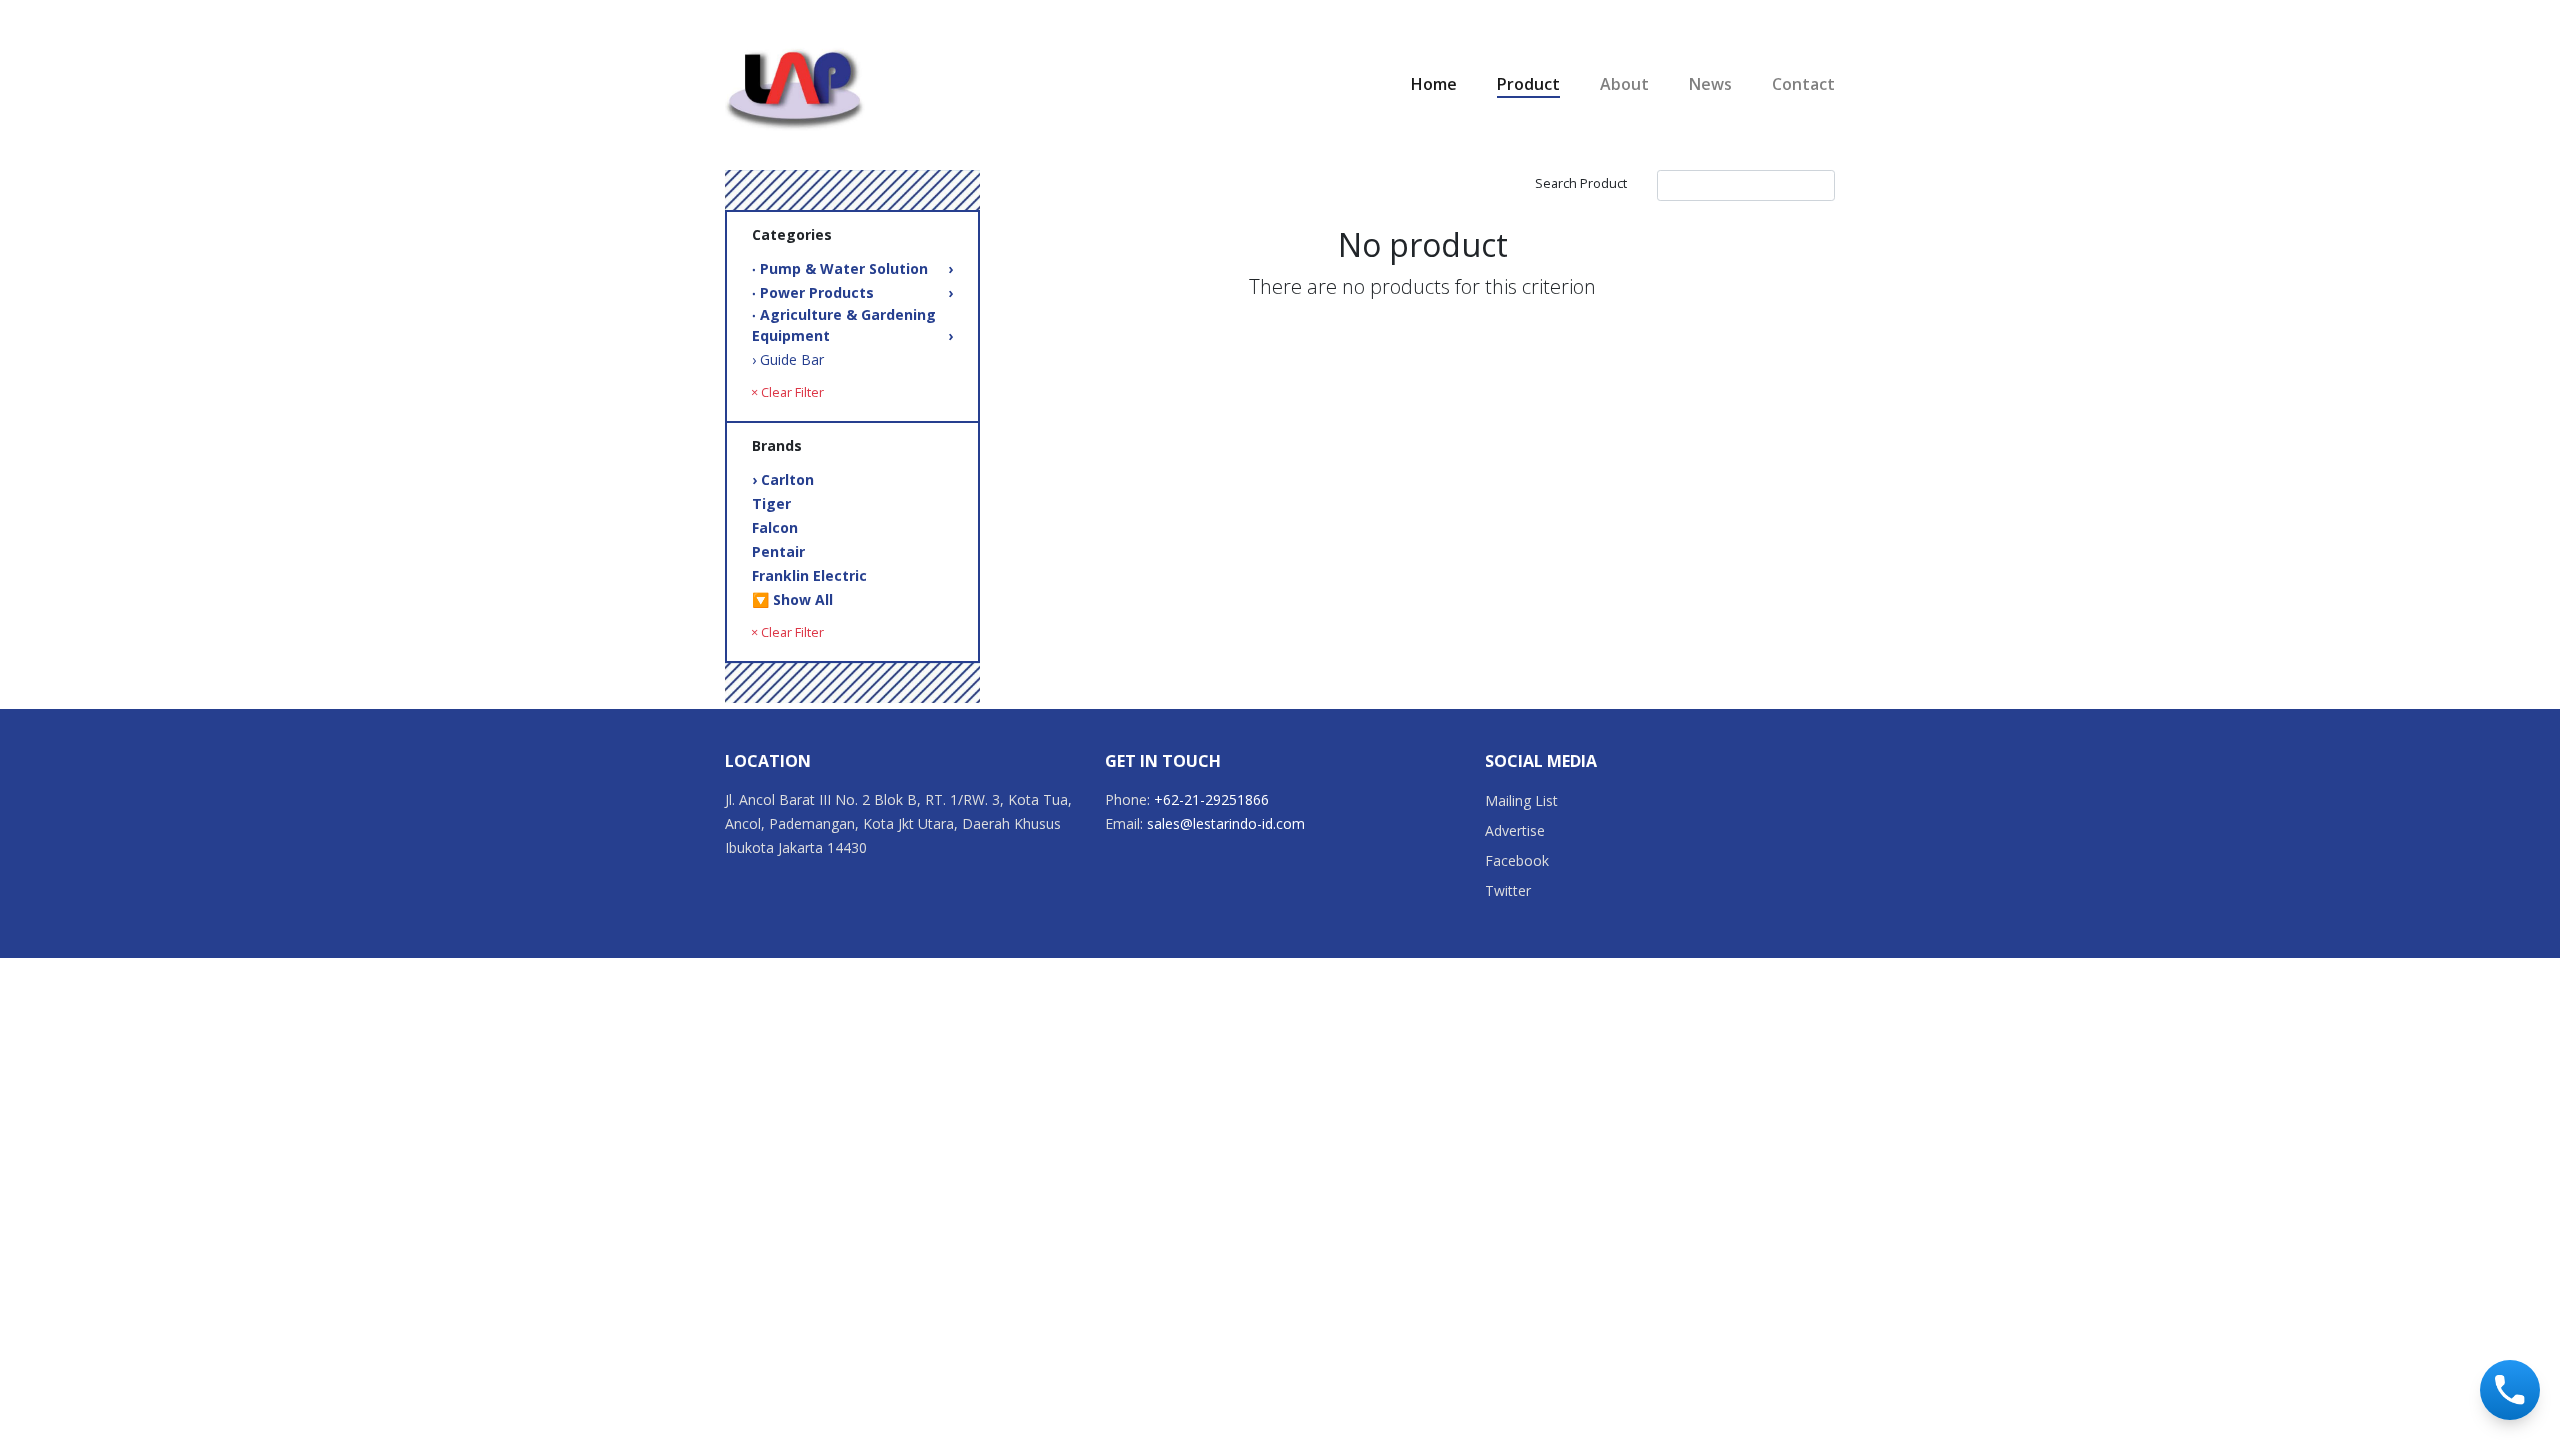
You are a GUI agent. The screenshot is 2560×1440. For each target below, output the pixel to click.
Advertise (1515, 830)
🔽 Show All (792, 599)
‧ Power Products (852, 292)
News (1710, 84)
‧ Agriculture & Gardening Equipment (852, 325)
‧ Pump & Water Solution (852, 268)
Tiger (771, 503)
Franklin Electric (809, 575)
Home (1434, 84)
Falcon (775, 527)
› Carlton (783, 479)
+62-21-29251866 (1211, 799)
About (1624, 84)
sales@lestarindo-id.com (1226, 823)
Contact (1803, 84)
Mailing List (1521, 800)
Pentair (778, 551)
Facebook (1517, 860)
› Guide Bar (788, 359)
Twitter (1508, 890)
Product (1528, 84)
